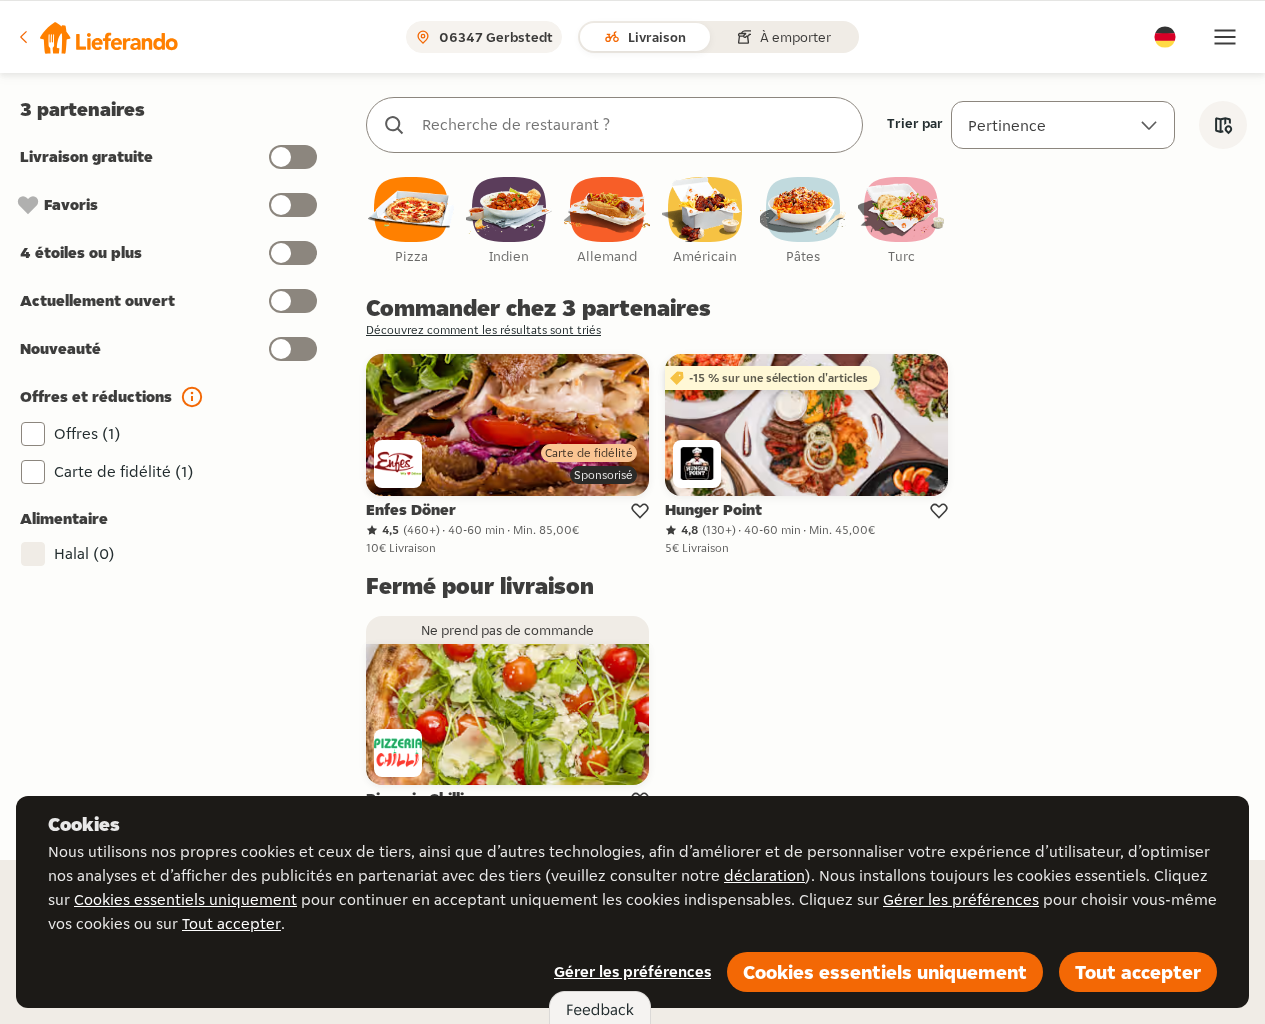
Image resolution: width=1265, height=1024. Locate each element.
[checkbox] (411, 221)
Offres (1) (87, 433)
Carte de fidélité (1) (124, 471)
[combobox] (634, 125)
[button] (97, 37)
